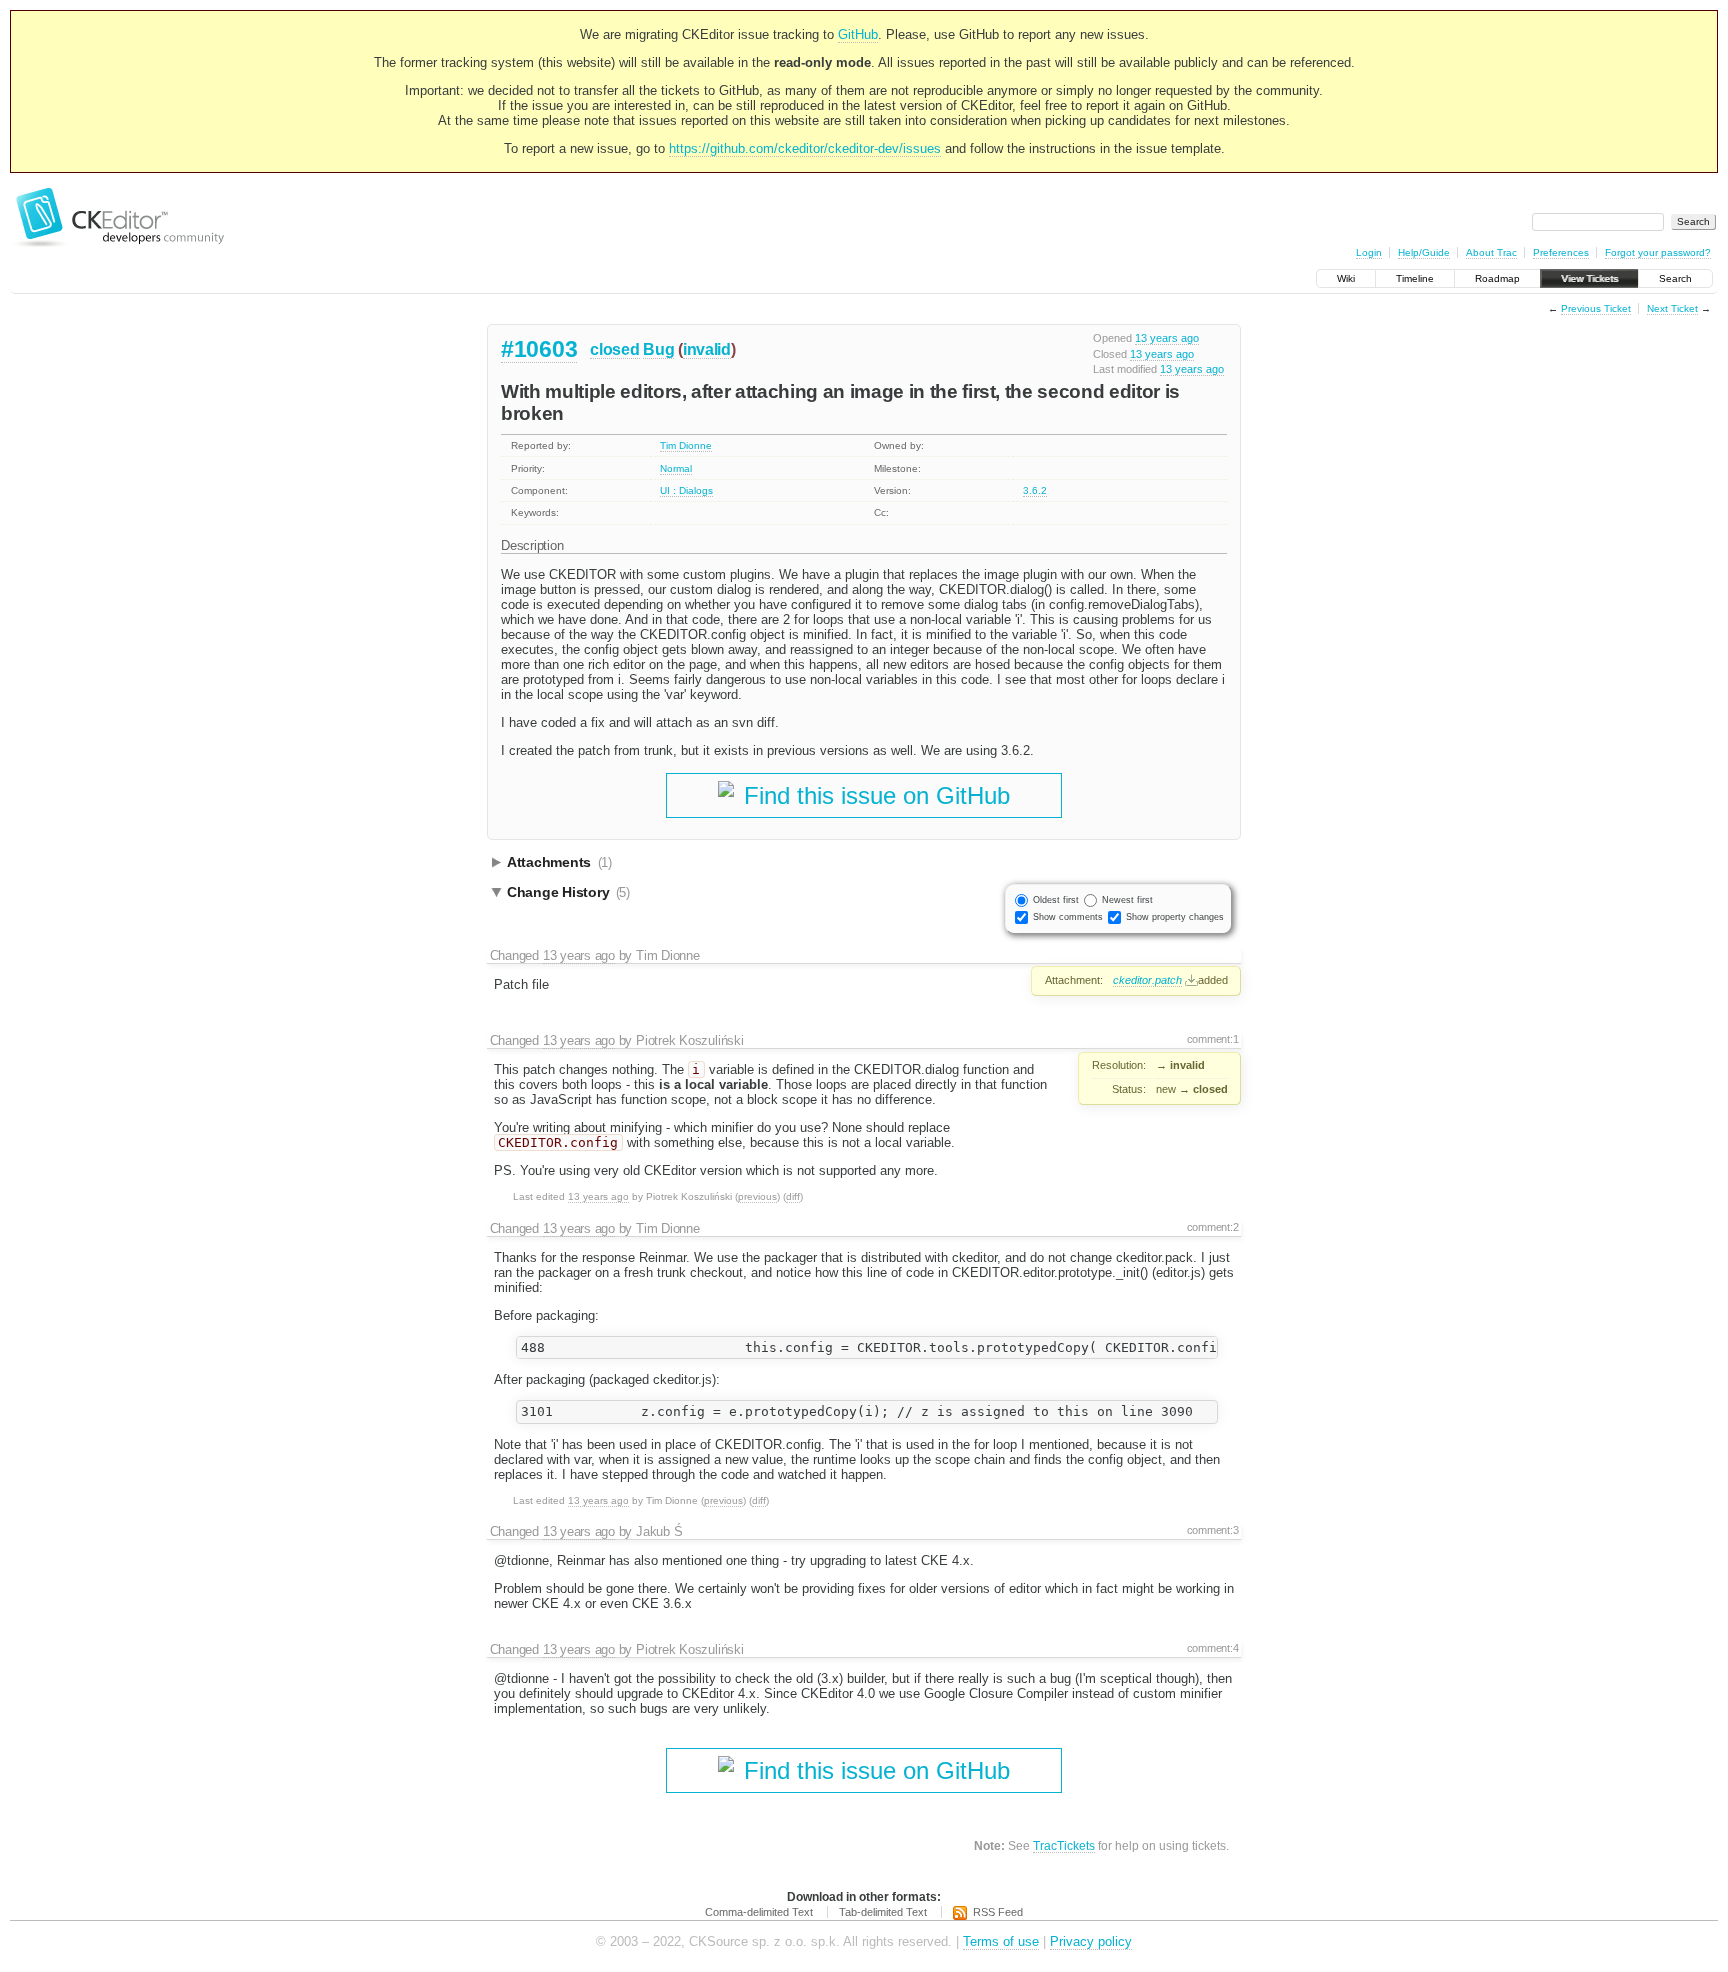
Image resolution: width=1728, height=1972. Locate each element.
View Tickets (1589, 278)
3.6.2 (1035, 490)
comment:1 (1213, 1039)
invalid (707, 349)
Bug (658, 349)
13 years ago (1167, 338)
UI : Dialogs (686, 490)
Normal (676, 468)
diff (793, 1196)
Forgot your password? (1658, 252)
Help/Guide (1424, 252)
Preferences (1561, 252)
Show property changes (1175, 917)
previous (757, 1196)
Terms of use (1001, 1941)
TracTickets (1064, 1845)
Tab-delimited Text (883, 1912)
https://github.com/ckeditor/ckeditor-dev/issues (805, 148)
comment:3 (1213, 1530)
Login (1369, 252)
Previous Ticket (1596, 308)
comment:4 (1213, 1648)
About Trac (1491, 252)
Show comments (1068, 917)
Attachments (559, 862)
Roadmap (1497, 278)
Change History (568, 892)
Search (1675, 278)
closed (614, 349)
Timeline (1415, 278)
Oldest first (1056, 900)
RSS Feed (998, 1912)
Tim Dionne (686, 445)
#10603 (539, 349)
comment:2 (1213, 1227)
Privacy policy (1091, 1941)
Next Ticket (1672, 308)
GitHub (858, 34)
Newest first (1127, 900)
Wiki (1346, 278)
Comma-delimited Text (759, 1912)
